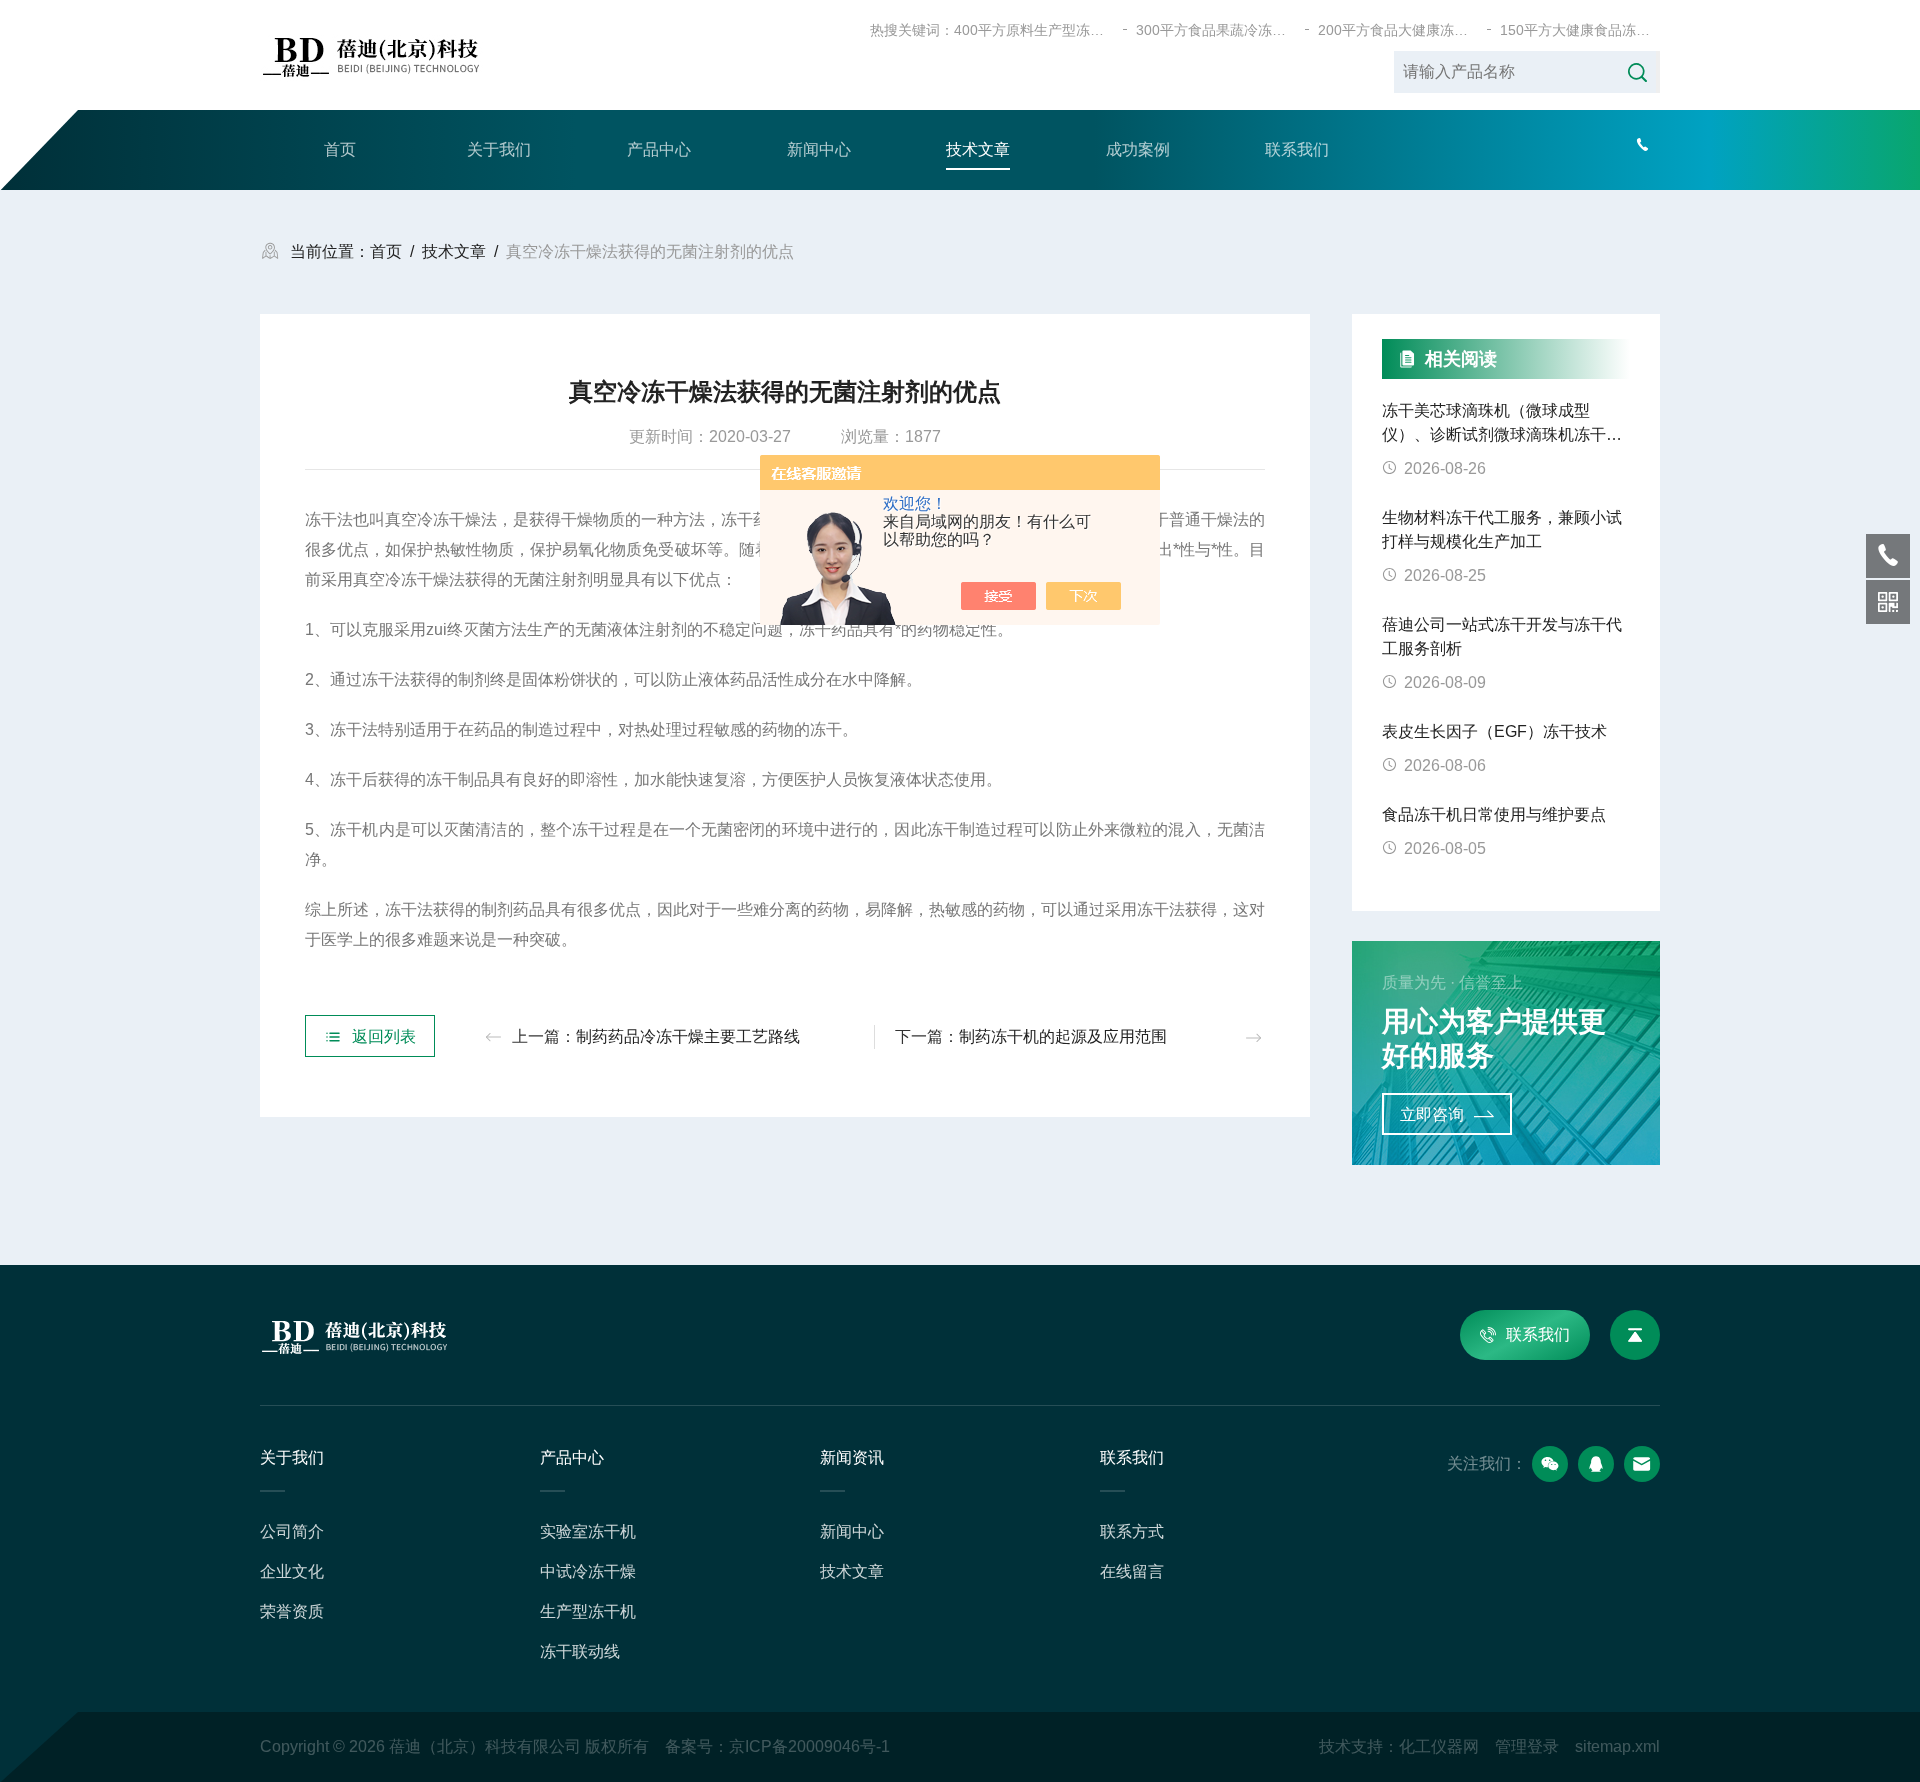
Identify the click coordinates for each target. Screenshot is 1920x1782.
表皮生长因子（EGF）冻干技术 (1494, 731)
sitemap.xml (1617, 1746)
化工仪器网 (1439, 1746)
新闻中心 (819, 149)
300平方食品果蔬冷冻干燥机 (1216, 30)
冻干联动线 (580, 1651)
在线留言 (1132, 1571)
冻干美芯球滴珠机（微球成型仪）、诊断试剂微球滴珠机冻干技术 (1502, 424)
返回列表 (384, 1036)
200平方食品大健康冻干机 (1398, 30)
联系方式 (1132, 1531)
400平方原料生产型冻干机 (1034, 30)
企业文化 (292, 1571)
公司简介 (292, 1531)
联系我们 (1297, 149)
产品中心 (659, 149)
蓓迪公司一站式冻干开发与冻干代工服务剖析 (1502, 636)
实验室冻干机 (588, 1531)
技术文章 (978, 149)
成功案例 (1138, 149)
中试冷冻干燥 (588, 1571)
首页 (340, 149)
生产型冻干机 (588, 1611)
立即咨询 (1432, 1114)
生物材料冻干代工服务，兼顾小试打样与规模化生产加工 (1502, 529)
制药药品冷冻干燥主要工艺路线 (688, 1036)
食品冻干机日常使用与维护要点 (1494, 814)
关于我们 (499, 149)
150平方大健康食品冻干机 (1580, 30)
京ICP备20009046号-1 (809, 1746)
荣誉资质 (292, 1611)
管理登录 (1527, 1746)
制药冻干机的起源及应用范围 (1063, 1036)
